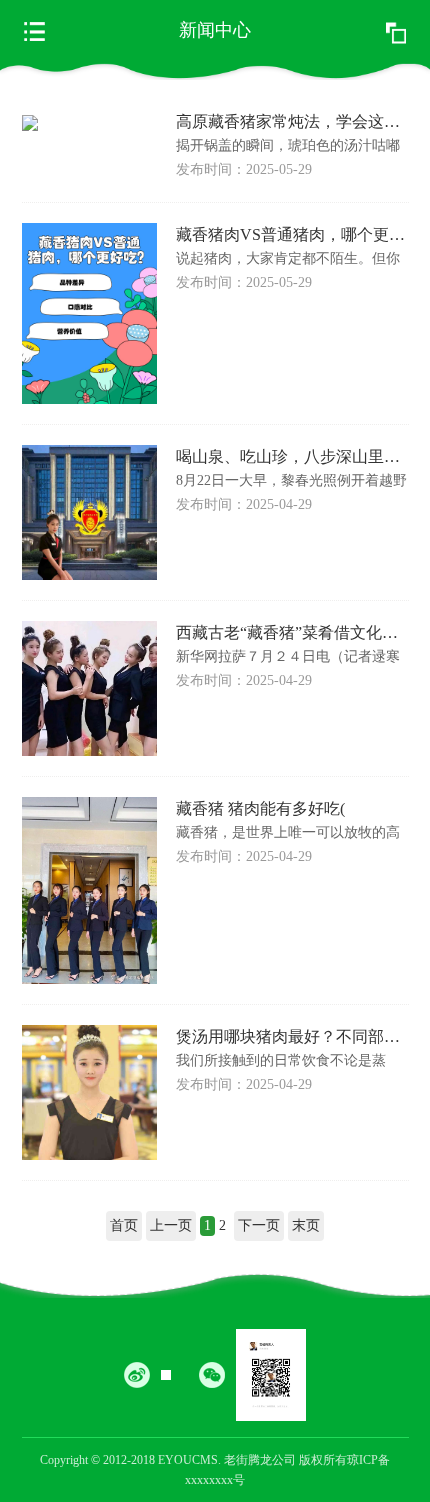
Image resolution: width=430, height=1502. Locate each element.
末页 (306, 1225)
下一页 (259, 1225)
